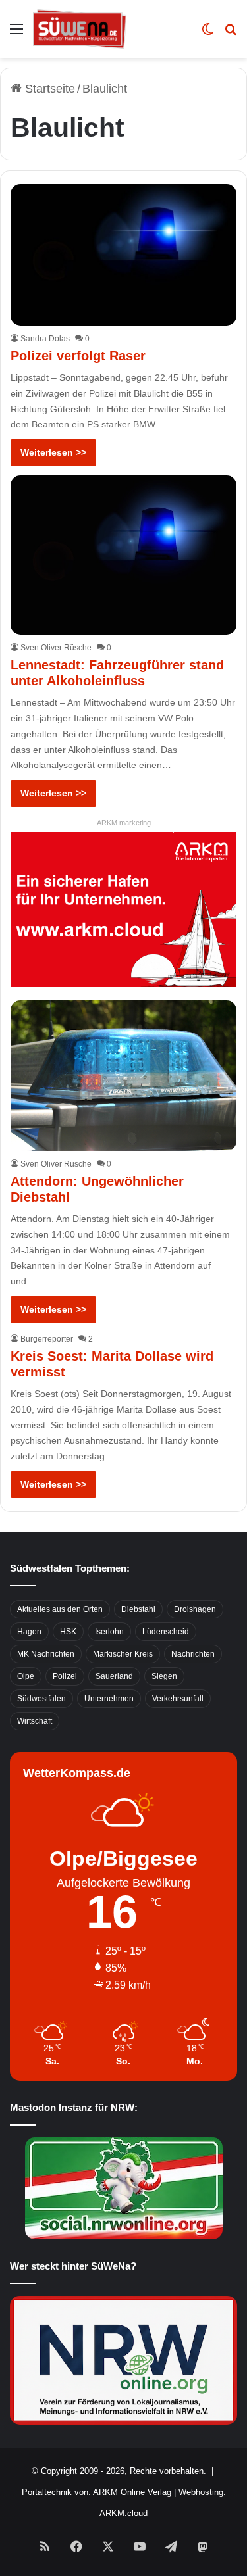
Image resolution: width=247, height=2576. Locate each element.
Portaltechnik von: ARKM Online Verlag (96, 2492)
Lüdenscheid (166, 1632)
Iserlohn (109, 1632)
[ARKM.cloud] (123, 909)
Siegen (164, 1676)
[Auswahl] (16, 34)
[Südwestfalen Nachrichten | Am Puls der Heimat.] (80, 29)
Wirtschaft (35, 1721)
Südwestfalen (41, 1699)
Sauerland (114, 1676)
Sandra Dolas (45, 339)
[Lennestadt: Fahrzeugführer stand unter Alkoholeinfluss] (123, 555)
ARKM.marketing (124, 823)
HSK (68, 1632)
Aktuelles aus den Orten (60, 1609)
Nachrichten (193, 1654)
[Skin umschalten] (207, 34)
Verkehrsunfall (178, 1699)
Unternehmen (109, 1699)
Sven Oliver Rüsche (56, 648)
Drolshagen (195, 1609)
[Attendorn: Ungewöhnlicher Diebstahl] (123, 1076)
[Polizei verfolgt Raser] (123, 255)
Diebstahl (138, 1609)
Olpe (26, 1676)
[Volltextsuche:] (231, 34)
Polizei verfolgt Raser (78, 356)
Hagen (29, 1632)
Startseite (48, 89)
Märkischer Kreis (123, 1654)
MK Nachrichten (46, 1654)
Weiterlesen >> (53, 452)
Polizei (65, 1676)
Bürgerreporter (47, 1339)
